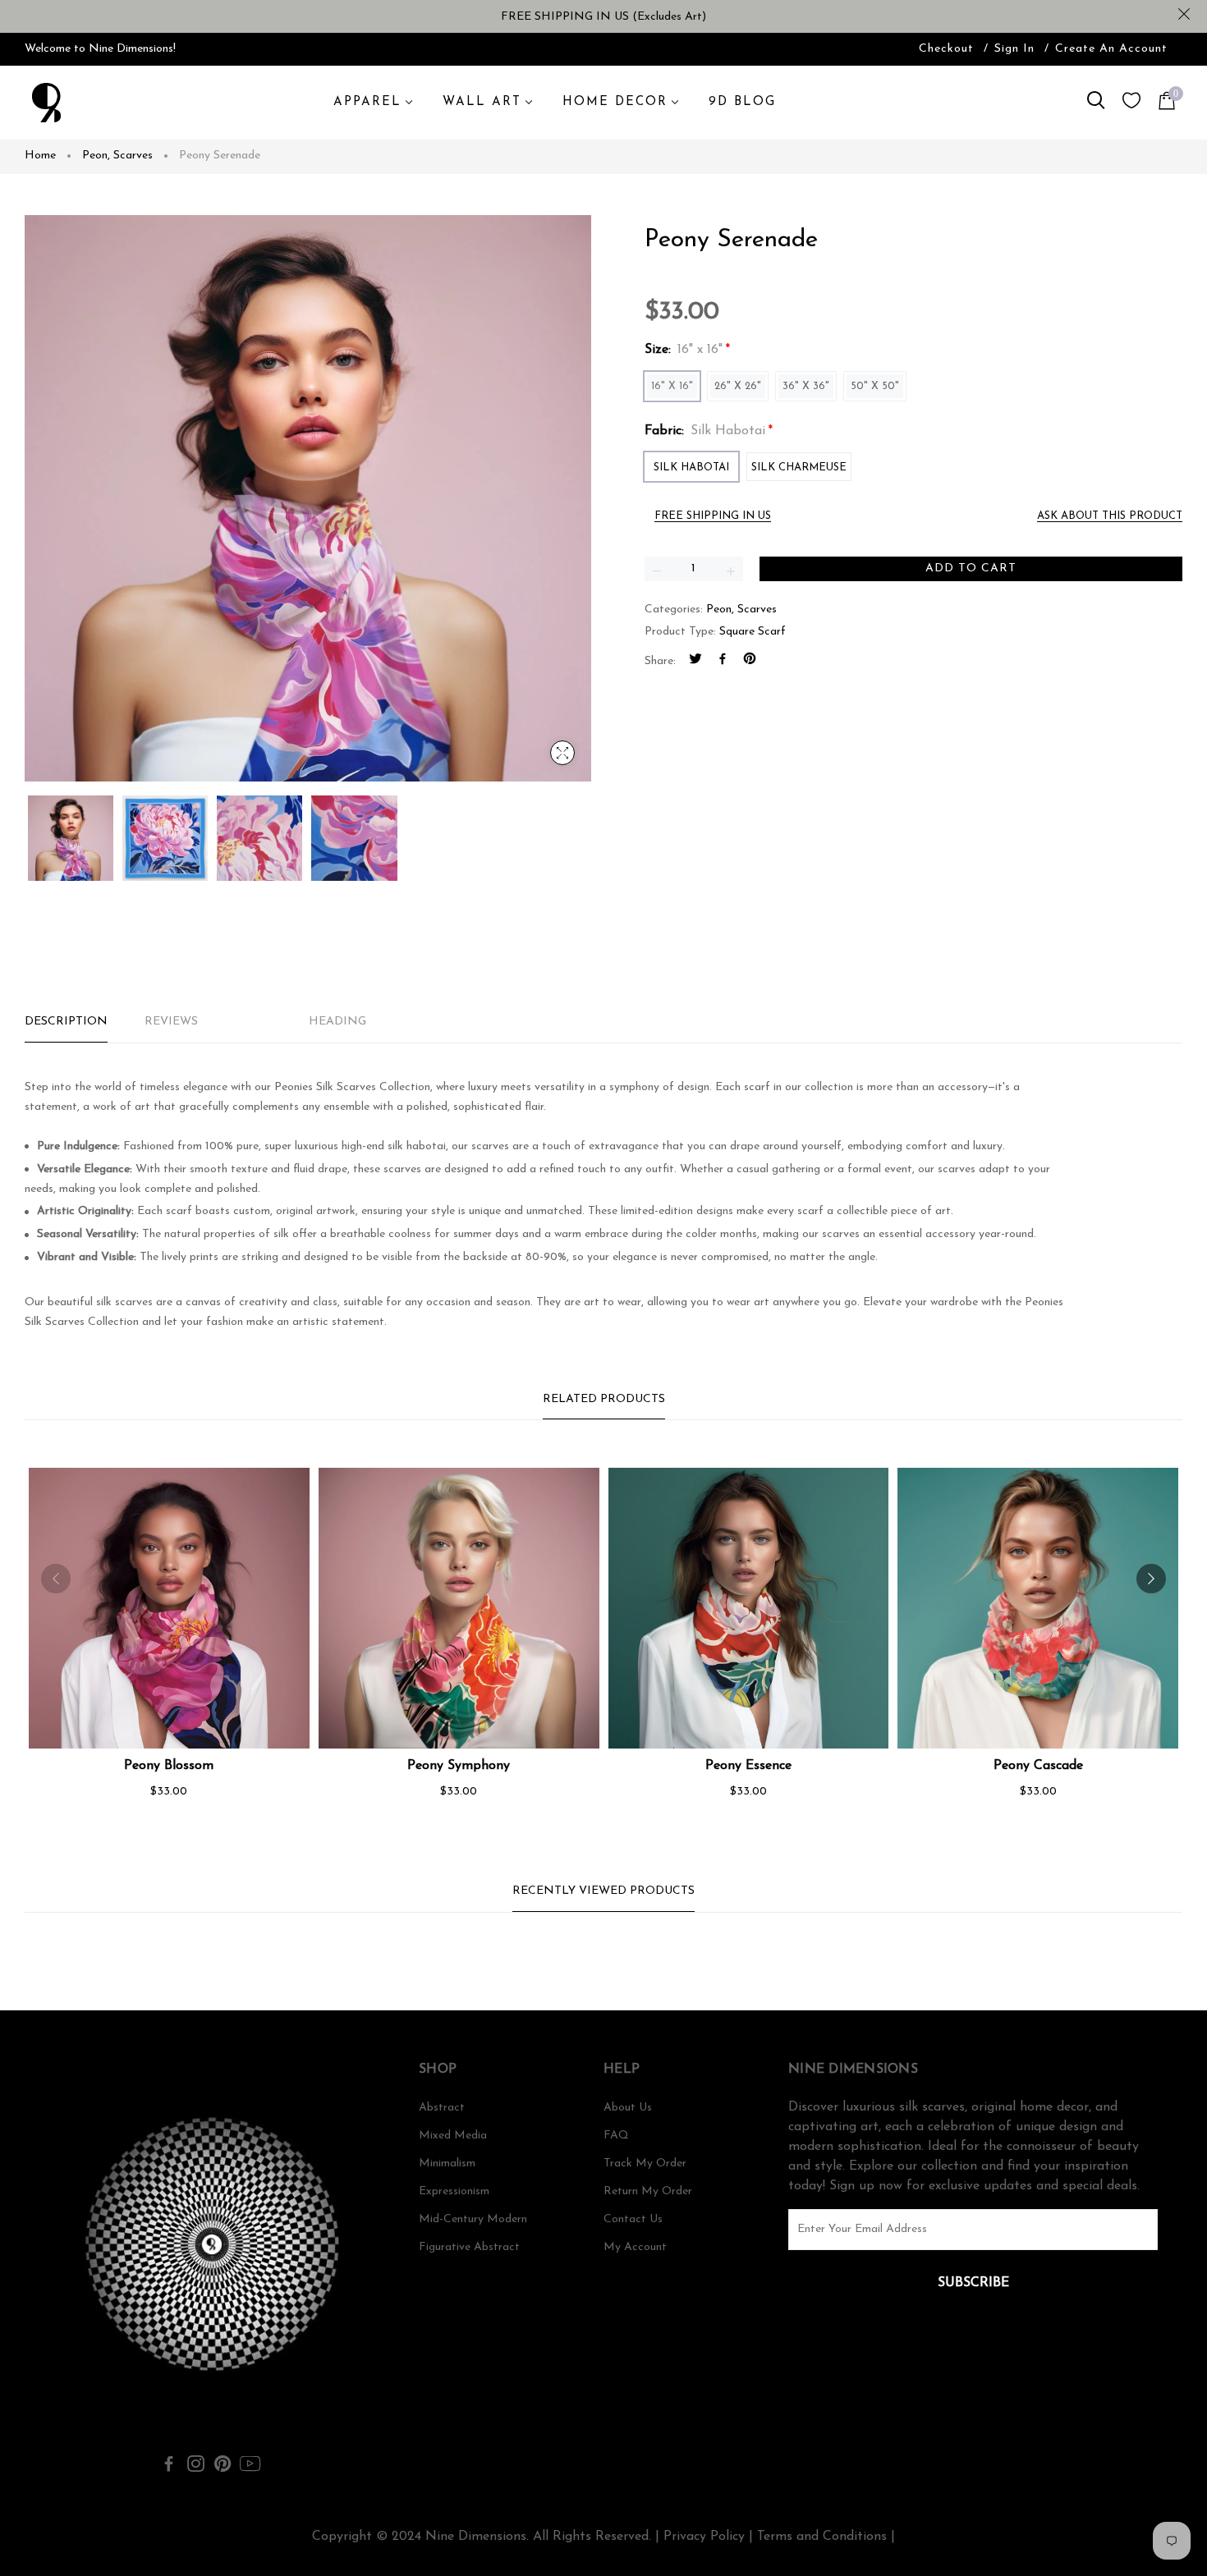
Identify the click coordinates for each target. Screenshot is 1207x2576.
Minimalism (447, 2163)
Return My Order (648, 2191)
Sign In (1014, 49)
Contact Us (633, 2219)
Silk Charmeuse (799, 468)
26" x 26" (738, 386)
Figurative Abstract (469, 2247)
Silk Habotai (691, 468)
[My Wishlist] (1131, 105)
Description (66, 1022)
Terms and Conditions (822, 2537)
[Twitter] (695, 662)
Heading (337, 1022)
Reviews (171, 1022)
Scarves (133, 156)
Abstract (442, 2108)
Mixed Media (453, 2136)
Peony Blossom (169, 1766)
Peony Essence (748, 1766)
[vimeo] (750, 662)
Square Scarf (753, 632)
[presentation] (56, 1579)
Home (40, 156)
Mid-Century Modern (473, 2219)
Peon (96, 156)
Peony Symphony (459, 1766)
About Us (628, 2108)
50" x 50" (875, 386)
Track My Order (645, 2163)
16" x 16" (672, 386)
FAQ (616, 2136)
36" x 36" (806, 386)
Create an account (1111, 49)
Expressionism (454, 2191)
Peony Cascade (1038, 1766)
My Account (635, 2247)
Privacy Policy (704, 2537)
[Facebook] (723, 662)
